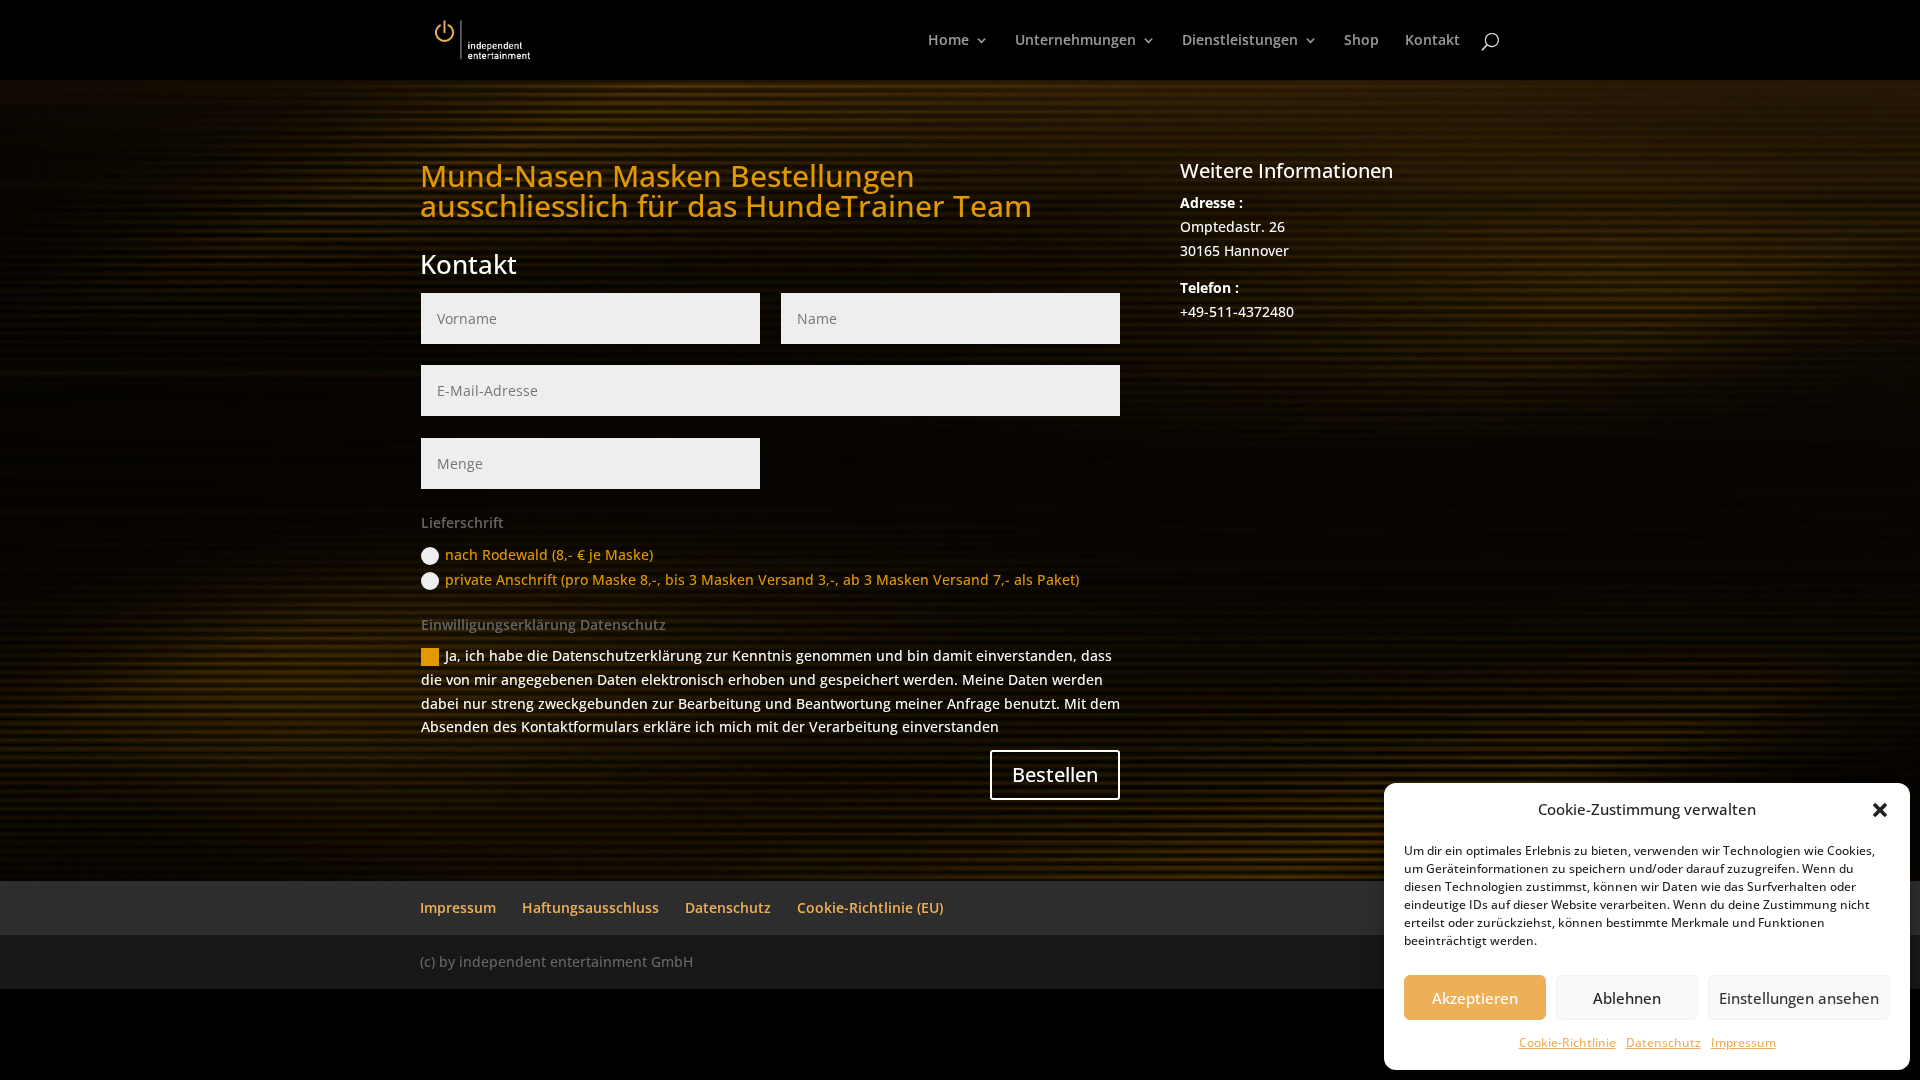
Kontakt (1432, 41)
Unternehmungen (1075, 41)
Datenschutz (1663, 1042)
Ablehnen (1627, 998)
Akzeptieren (1475, 998)
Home (948, 41)
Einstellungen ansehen (1799, 998)
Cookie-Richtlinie (1567, 1042)
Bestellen (1055, 774)
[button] (1880, 810)
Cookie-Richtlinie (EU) (870, 907)
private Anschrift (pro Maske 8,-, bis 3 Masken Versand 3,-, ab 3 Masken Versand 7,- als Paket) (762, 579)
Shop (1361, 41)
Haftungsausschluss (590, 907)
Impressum (1743, 1042)
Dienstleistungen (1240, 41)
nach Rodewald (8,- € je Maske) (549, 554)
